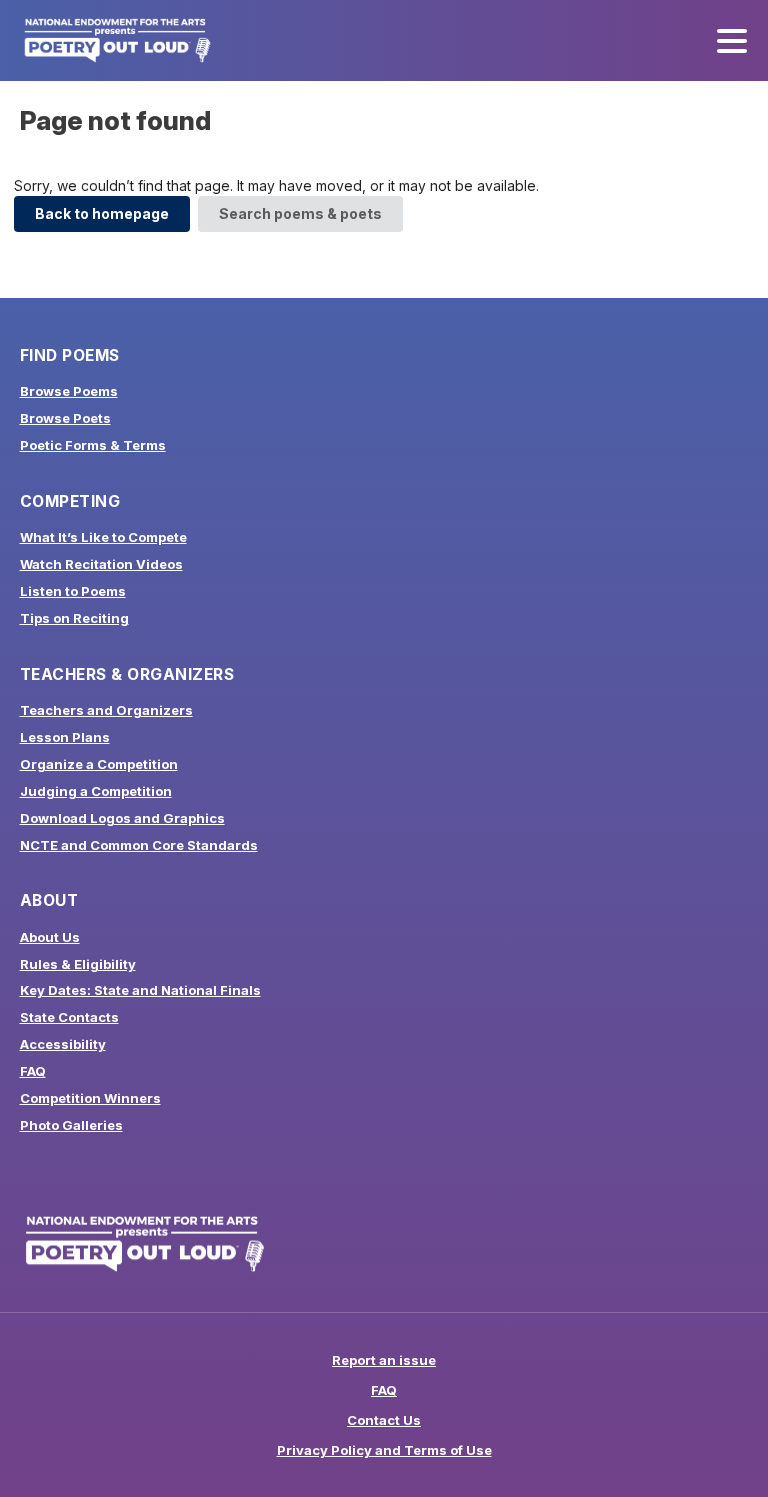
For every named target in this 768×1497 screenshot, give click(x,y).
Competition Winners (90, 1098)
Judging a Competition (96, 791)
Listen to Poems (73, 591)
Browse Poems (69, 391)
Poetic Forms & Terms (93, 445)
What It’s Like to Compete (103, 537)
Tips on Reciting (74, 618)
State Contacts (69, 1017)
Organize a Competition (99, 764)
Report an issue (384, 1360)
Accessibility (63, 1044)
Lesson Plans (65, 737)
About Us (50, 937)
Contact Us (384, 1420)
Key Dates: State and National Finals (140, 990)
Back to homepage (102, 213)
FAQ (33, 1071)
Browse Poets (65, 418)
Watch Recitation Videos (101, 564)
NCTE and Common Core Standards (139, 845)
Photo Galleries (71, 1125)
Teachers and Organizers (106, 710)
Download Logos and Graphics (122, 818)
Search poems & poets (300, 213)
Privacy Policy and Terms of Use (384, 1450)
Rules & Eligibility (78, 964)
